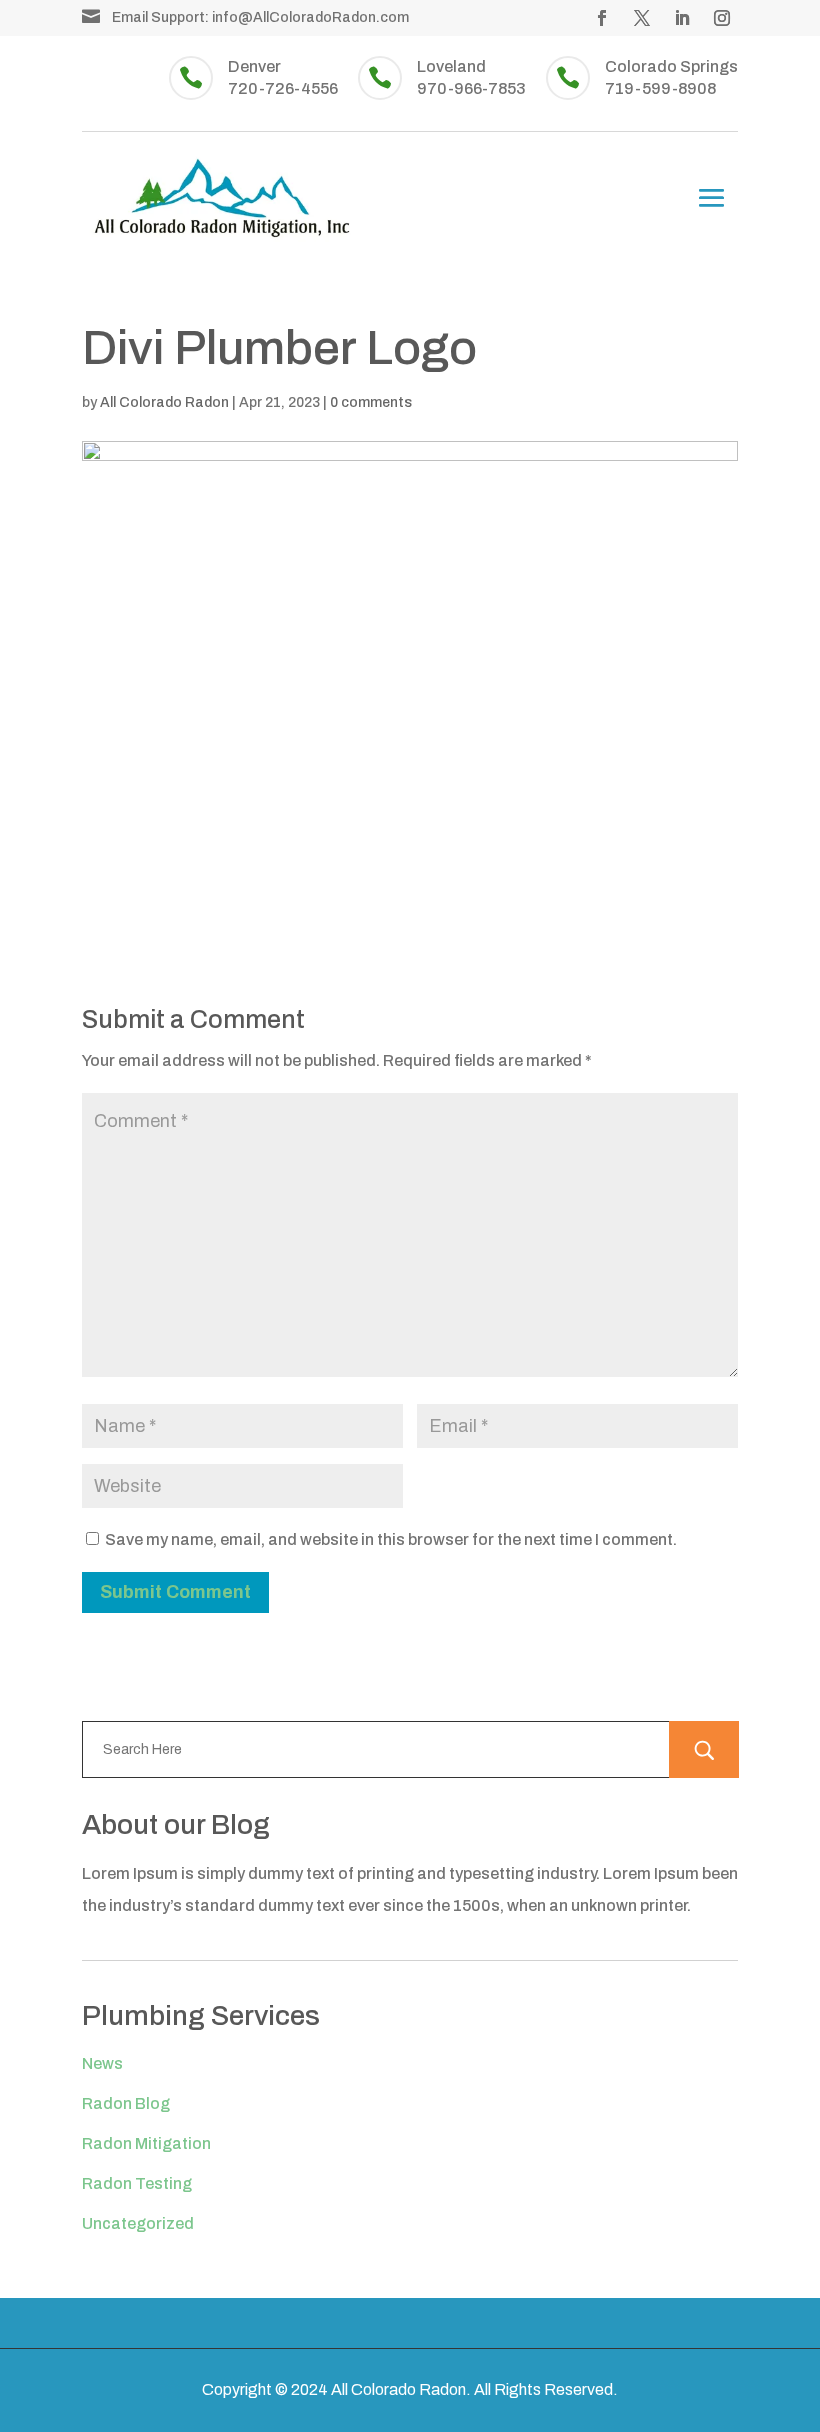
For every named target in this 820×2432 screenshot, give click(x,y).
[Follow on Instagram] (722, 18)
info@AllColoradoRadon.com (310, 17)
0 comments (371, 402)
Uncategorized (138, 2223)
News (102, 2063)
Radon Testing (137, 2183)
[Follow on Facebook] (602, 18)
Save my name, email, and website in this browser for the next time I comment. (391, 1539)
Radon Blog (126, 2103)
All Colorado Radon (164, 402)
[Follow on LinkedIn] (682, 18)
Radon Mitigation (146, 2143)
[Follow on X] (642, 18)
